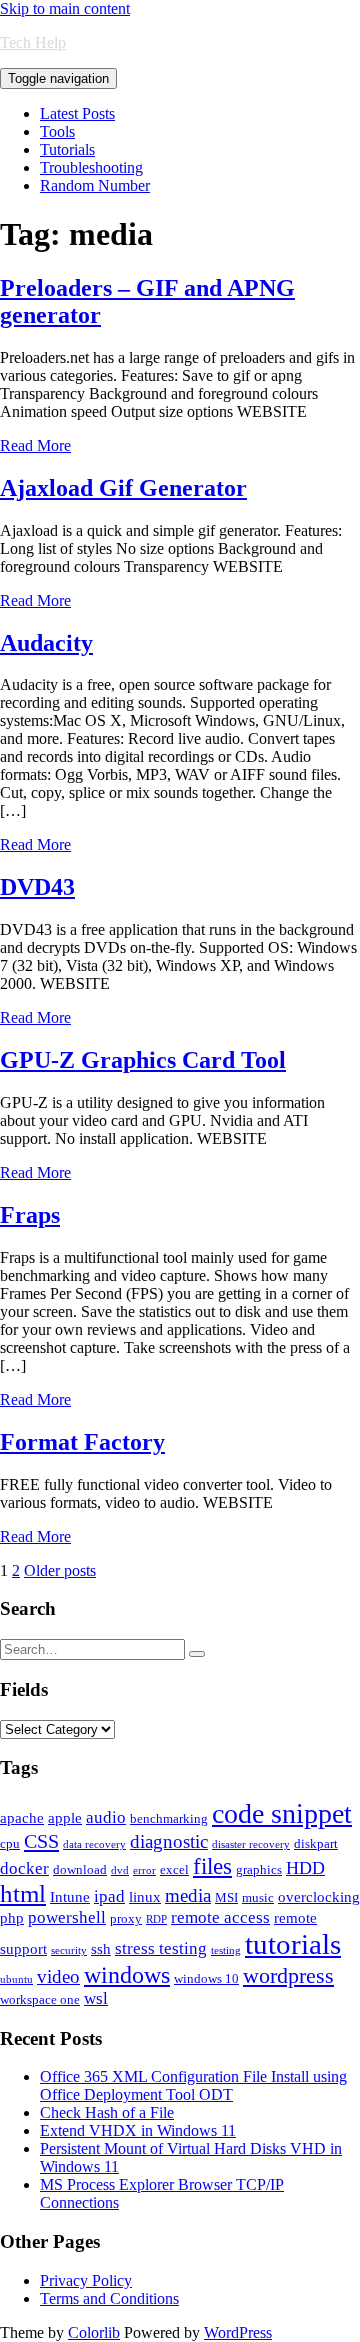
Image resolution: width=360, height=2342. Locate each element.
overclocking (319, 1897)
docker (24, 1868)
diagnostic (169, 1841)
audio (106, 1817)
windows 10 (206, 1978)
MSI (226, 1897)
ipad (109, 1896)
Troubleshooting (91, 167)
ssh (101, 1949)
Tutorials (67, 149)
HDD (305, 1868)
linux (145, 1897)
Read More (35, 445)
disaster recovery (251, 1844)
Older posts (60, 1570)
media (188, 1895)
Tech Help (33, 42)
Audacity (46, 643)
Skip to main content (65, 8)
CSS (41, 1841)
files (212, 1866)
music (258, 1897)
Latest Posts (77, 113)
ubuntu (16, 1979)
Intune (70, 1897)
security (69, 1950)
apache (22, 1818)
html (23, 1893)
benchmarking (169, 1818)
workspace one (40, 1999)
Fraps (30, 1215)
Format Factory (82, 1442)
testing (226, 1950)
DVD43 (37, 887)
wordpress (288, 1975)
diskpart (316, 1843)
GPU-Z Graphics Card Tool (143, 1060)
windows (127, 1974)
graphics (259, 1869)
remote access (220, 1917)
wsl (96, 1998)
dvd (120, 1870)
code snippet (282, 1813)
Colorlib (94, 2332)
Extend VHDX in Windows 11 (138, 2130)
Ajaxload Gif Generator (123, 488)
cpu (10, 1843)
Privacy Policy (86, 2280)
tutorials (293, 1944)
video (58, 1976)
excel (174, 1869)
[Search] (197, 1654)
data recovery (94, 1844)
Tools (57, 131)
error (144, 1870)
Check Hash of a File (107, 2112)
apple (65, 1818)
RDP (156, 1919)
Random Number (95, 185)
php (12, 1918)
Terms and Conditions (109, 2298)
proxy (126, 1918)
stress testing (161, 1948)
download (80, 1869)
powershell (67, 1917)
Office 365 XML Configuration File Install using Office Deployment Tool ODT (193, 2085)
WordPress (238, 2332)
